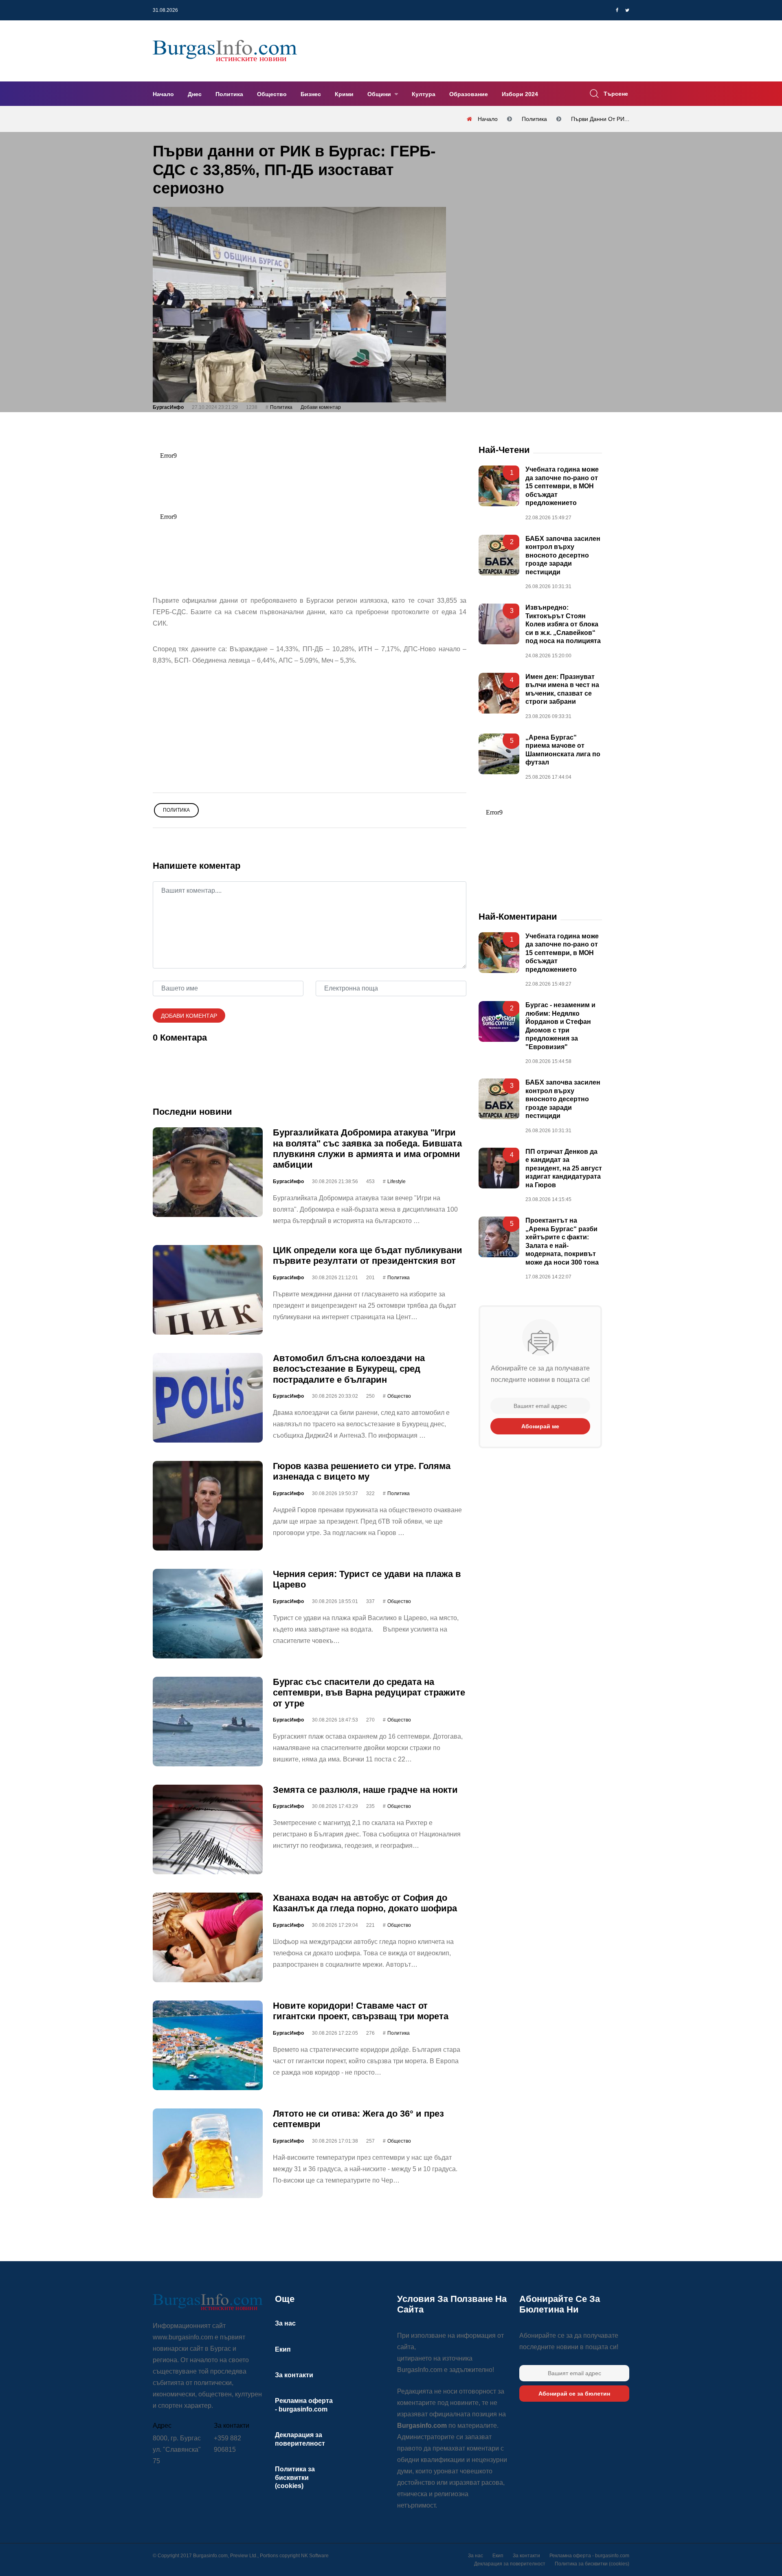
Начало (163, 94)
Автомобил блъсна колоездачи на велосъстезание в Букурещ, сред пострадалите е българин (349, 1369)
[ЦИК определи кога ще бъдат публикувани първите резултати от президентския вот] (208, 1290)
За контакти (294, 2375)
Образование (469, 94)
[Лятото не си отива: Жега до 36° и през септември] (208, 2153)
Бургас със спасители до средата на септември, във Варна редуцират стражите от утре (369, 1693)
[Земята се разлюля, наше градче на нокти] (208, 1829)
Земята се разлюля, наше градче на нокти (365, 1790)
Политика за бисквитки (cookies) (295, 2477)
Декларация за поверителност (510, 2564)
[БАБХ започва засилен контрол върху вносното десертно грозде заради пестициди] (499, 555)
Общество (272, 94)
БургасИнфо (168, 407)
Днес (195, 94)
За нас (285, 2323)
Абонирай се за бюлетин (574, 2394)
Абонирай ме (540, 1426)
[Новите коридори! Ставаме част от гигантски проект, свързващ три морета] (208, 2045)
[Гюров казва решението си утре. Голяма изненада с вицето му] (208, 1506)
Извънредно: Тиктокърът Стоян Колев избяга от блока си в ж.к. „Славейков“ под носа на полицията (563, 624)
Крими (344, 94)
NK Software (315, 2556)
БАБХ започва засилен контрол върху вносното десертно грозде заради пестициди (563, 555)
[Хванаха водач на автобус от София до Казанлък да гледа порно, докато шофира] (208, 1937)
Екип (283, 2349)
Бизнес (311, 94)
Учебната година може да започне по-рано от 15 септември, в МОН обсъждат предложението (562, 486)
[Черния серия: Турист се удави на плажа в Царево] (208, 1614)
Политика (229, 94)
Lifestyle (396, 1181)
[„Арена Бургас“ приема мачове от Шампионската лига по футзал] (499, 753)
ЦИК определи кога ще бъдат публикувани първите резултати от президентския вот (368, 1255)
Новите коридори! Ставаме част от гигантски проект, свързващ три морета (361, 2011)
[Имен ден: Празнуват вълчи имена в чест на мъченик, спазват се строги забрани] (499, 693)
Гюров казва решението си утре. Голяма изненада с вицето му (362, 1471)
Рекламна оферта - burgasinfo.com (589, 2556)
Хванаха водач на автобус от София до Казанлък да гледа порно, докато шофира (365, 1903)
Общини (380, 94)
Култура (424, 94)
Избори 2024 (520, 94)
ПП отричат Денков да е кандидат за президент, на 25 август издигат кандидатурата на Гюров (564, 1168)
